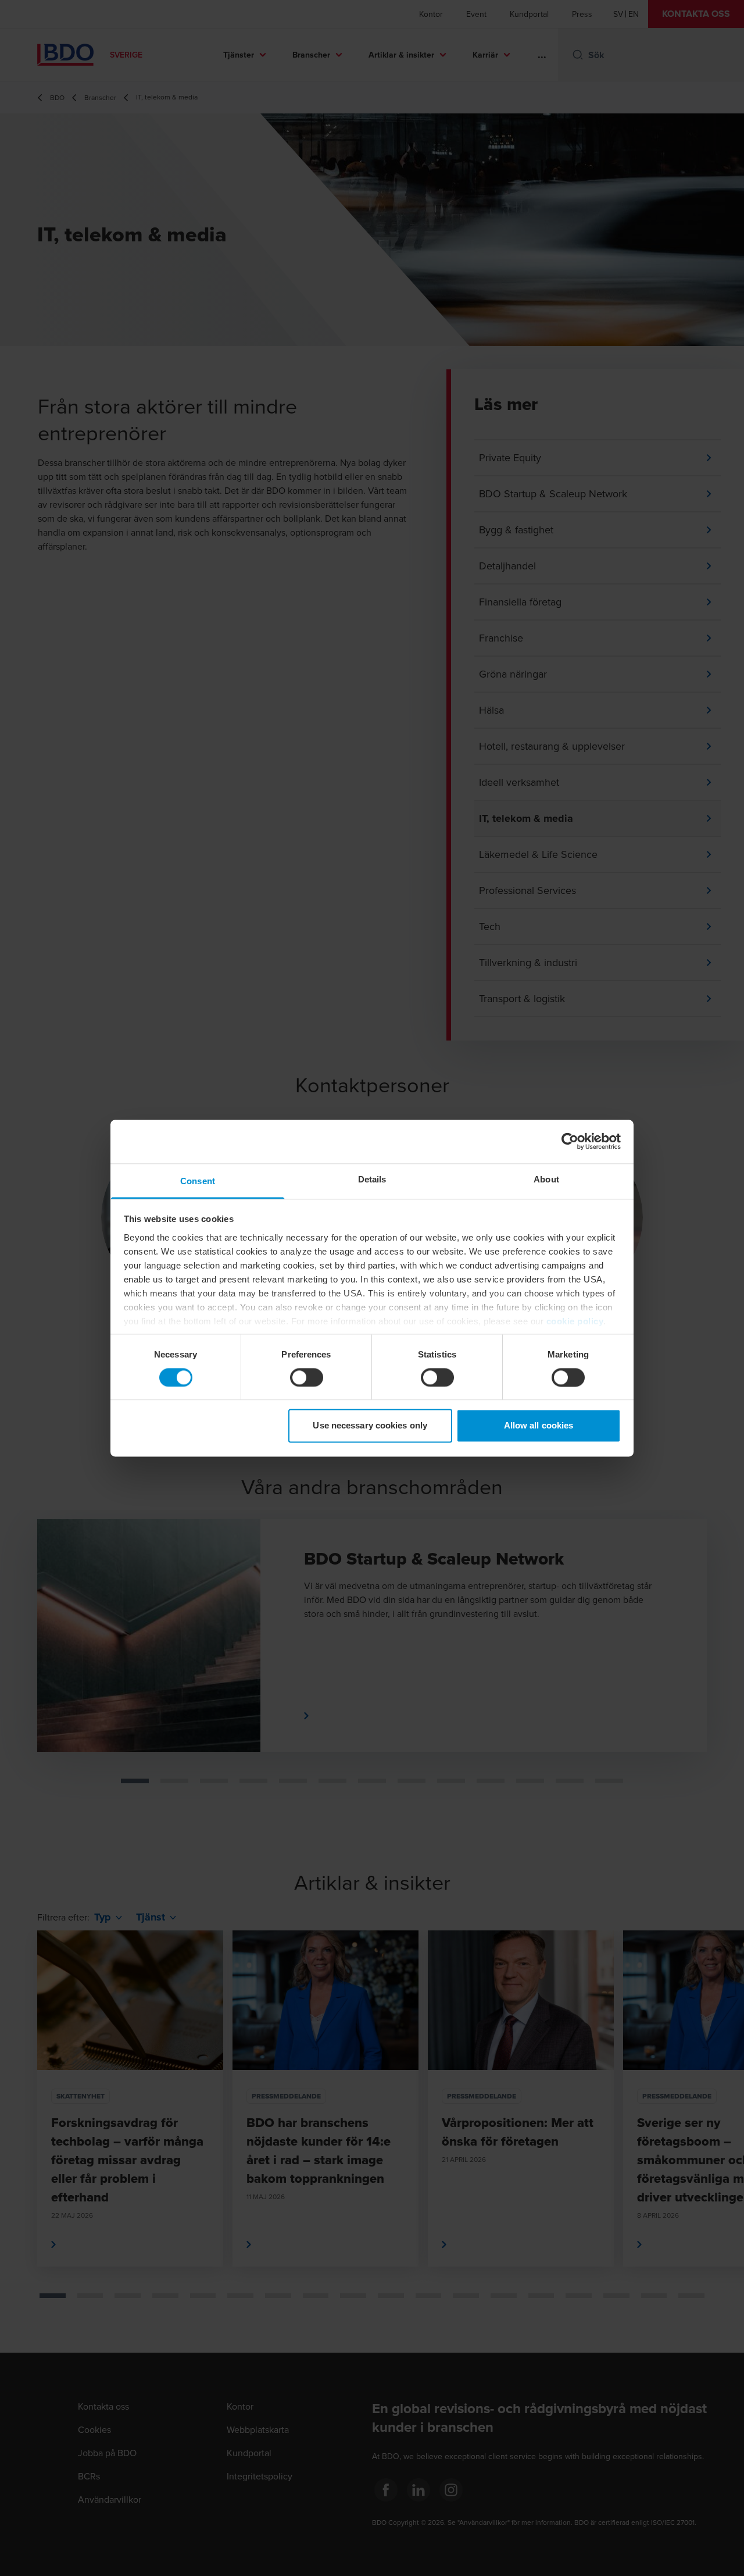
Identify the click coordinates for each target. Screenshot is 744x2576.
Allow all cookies (539, 1426)
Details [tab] (372, 1179)
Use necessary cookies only (370, 1426)
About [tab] (546, 1179)
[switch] (307, 1377)
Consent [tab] (198, 1181)
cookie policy (575, 1321)
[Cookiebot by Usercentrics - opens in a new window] (570, 1141)
